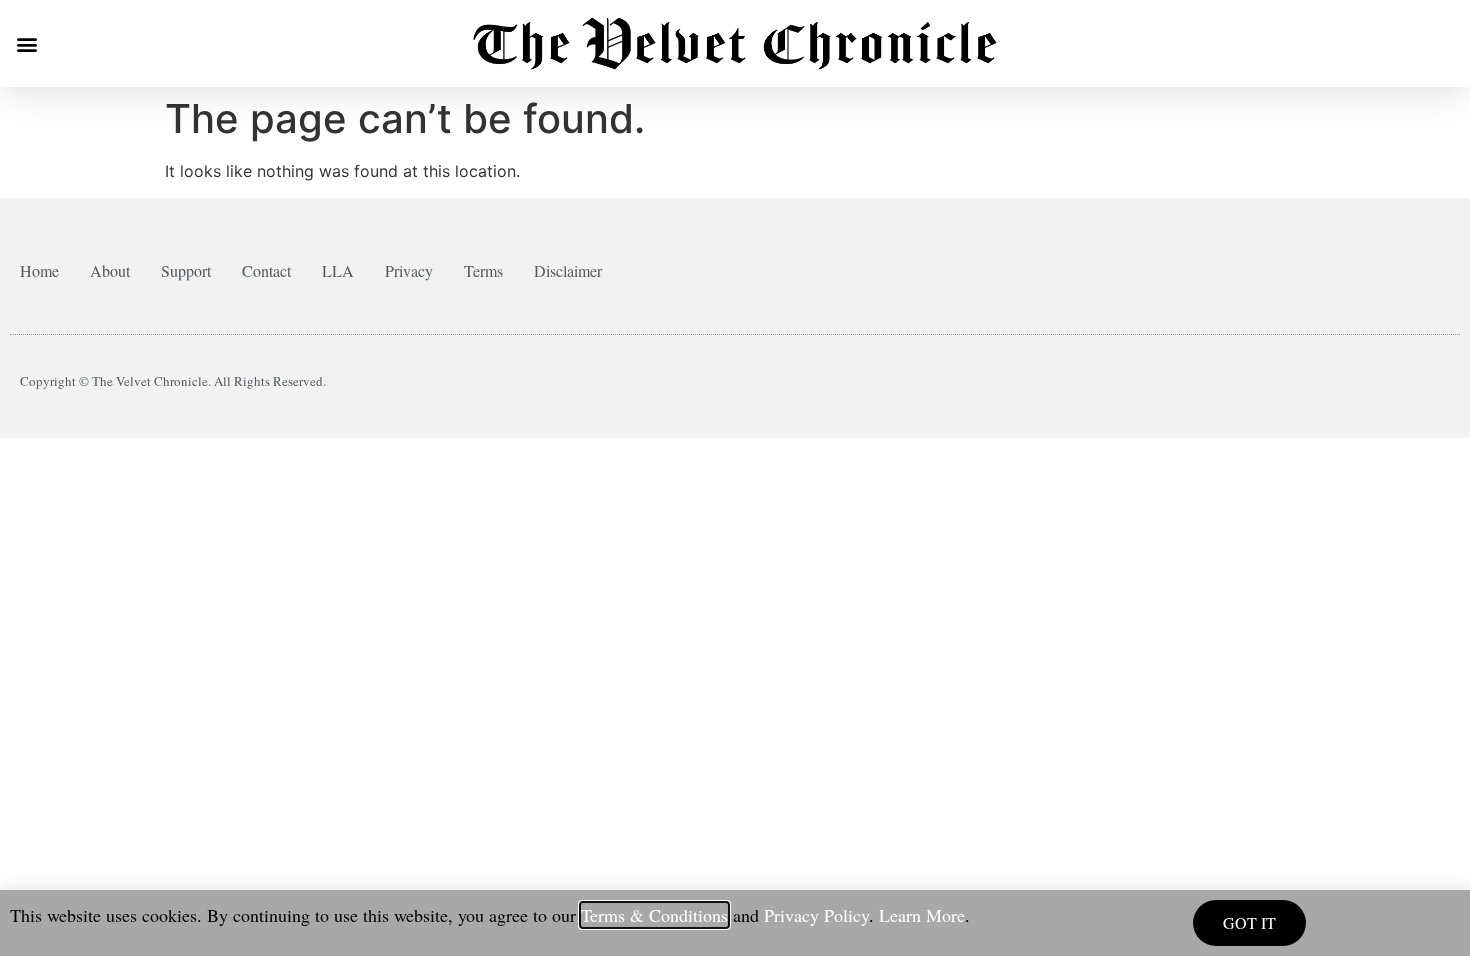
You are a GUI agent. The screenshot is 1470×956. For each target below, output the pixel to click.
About (110, 270)
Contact (266, 270)
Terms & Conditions (654, 915)
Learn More (922, 915)
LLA (338, 270)
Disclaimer (568, 270)
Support (186, 270)
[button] (26, 43)
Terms (483, 270)
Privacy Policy (816, 915)
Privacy (409, 270)
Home (39, 270)
